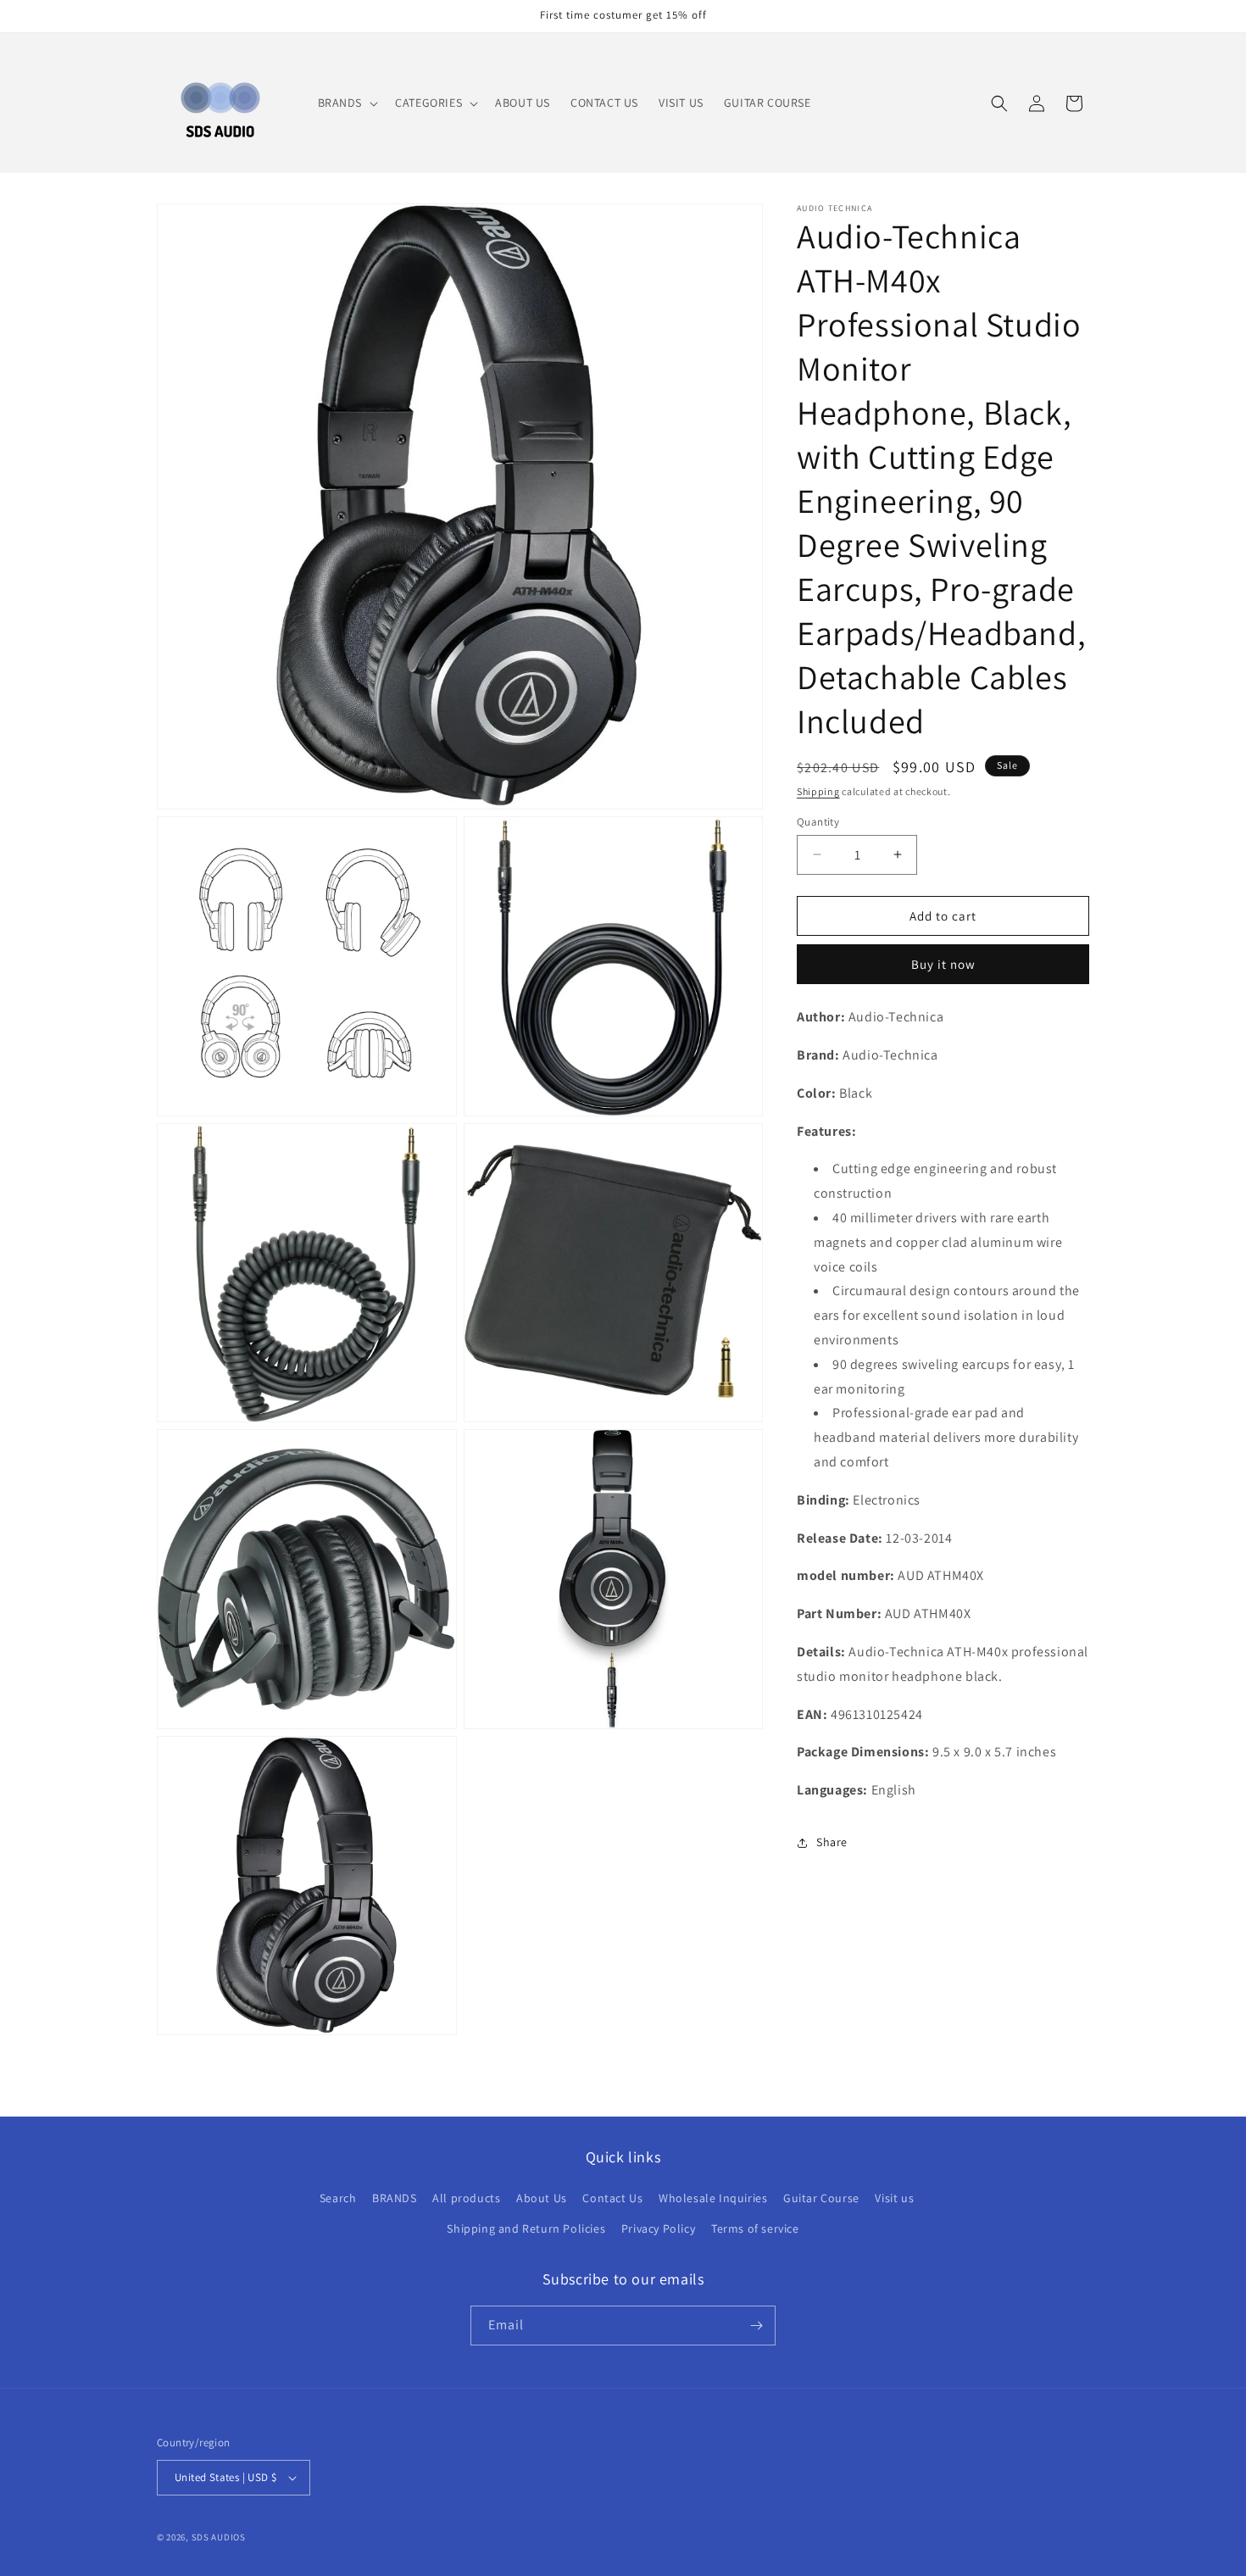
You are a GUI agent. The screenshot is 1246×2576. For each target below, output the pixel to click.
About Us (542, 2198)
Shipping (818, 791)
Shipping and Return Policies (526, 2228)
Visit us (894, 2198)
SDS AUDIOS (219, 2537)
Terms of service (755, 2228)
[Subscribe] (756, 2326)
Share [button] (832, 1842)
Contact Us (612, 2198)
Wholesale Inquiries (713, 2198)
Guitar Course (821, 2198)
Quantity (818, 821)
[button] (347, 103)
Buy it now (943, 964)
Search (338, 2198)
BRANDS (395, 2198)
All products (466, 2198)
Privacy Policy (658, 2228)
